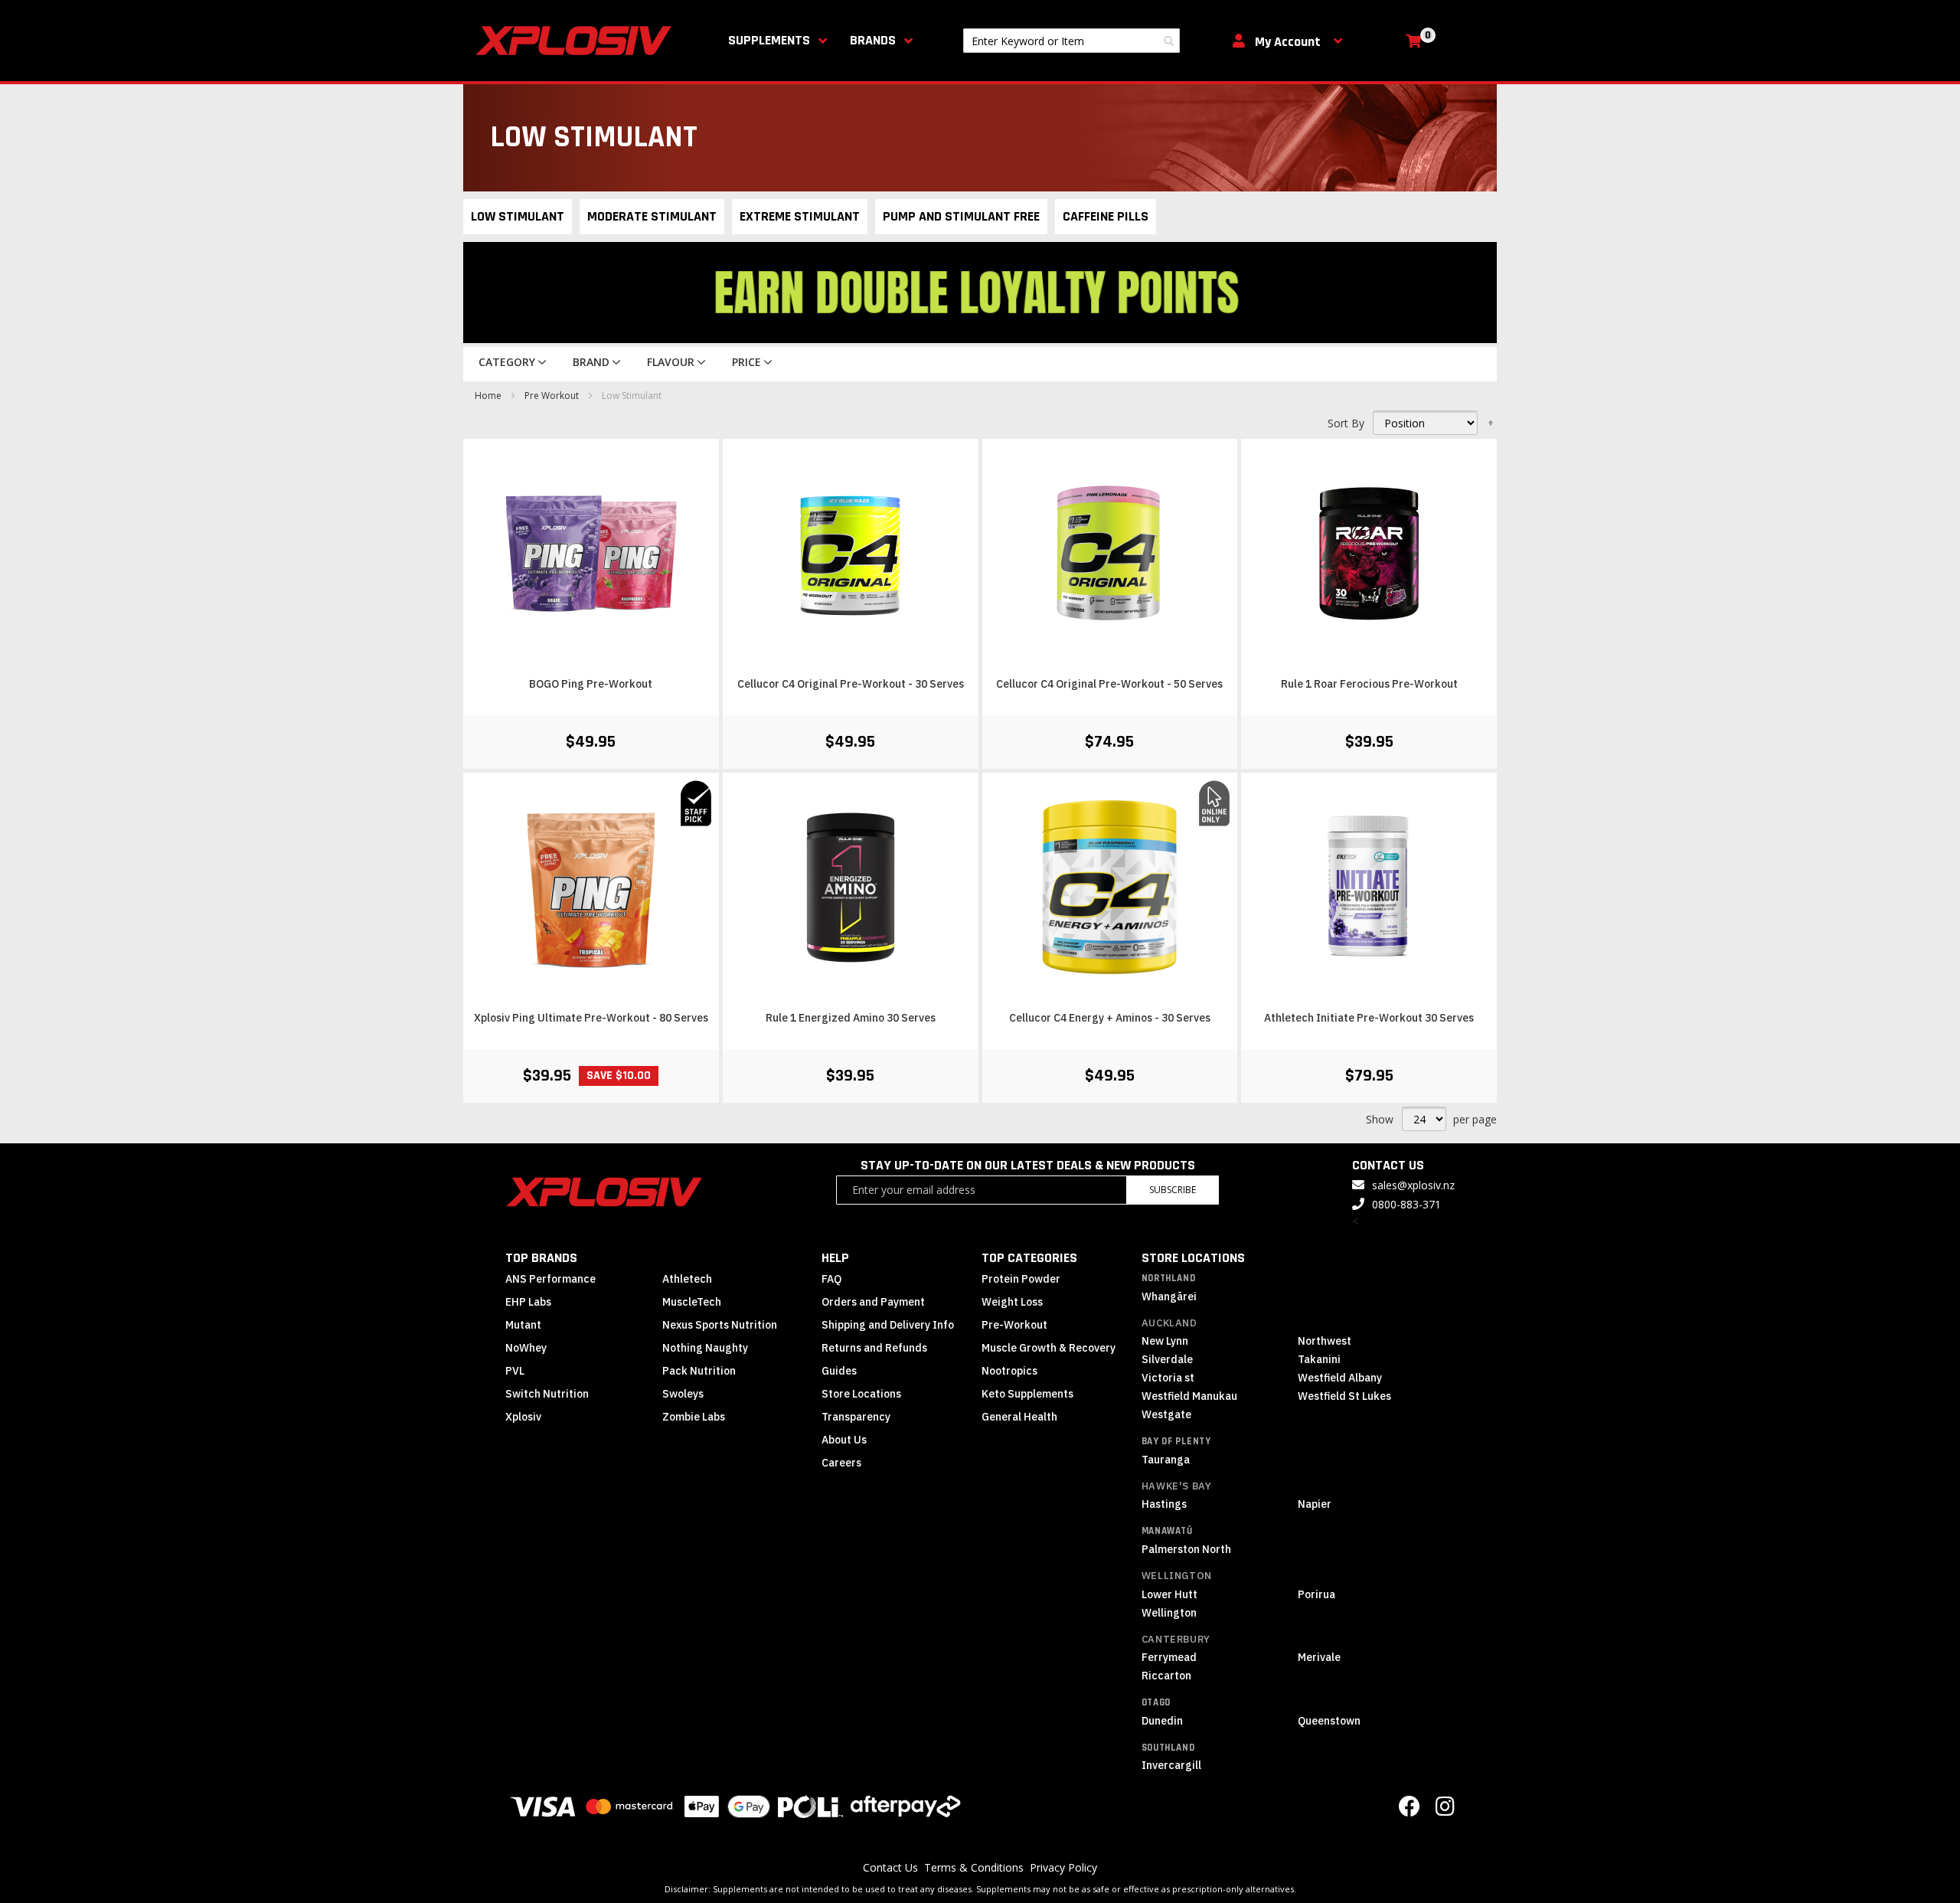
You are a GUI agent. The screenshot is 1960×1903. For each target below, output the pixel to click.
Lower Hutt (1169, 1594)
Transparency (856, 1417)
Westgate (1166, 1414)
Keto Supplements (1027, 1394)
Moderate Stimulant (652, 216)
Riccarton (1166, 1676)
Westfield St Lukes (1344, 1396)
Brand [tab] (591, 362)
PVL (515, 1371)
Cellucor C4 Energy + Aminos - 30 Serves (1110, 1018)
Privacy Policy (1063, 1867)
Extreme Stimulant (800, 216)
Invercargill (1171, 1765)
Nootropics (1009, 1371)
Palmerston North (1186, 1549)
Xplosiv (523, 1417)
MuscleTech (692, 1302)
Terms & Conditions (974, 1867)
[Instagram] (1445, 1810)
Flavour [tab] (671, 362)
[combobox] (1071, 41)
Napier (1315, 1504)
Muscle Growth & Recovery (1049, 1348)
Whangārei (1169, 1296)
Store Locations (861, 1394)
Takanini (1319, 1359)
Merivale (1319, 1657)
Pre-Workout (1014, 1325)
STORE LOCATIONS (1193, 1258)
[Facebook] (1410, 1810)
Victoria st (1168, 1378)
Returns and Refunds (874, 1348)
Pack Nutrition (699, 1371)
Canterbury (1176, 1639)
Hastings (1164, 1504)
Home (489, 396)
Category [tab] (507, 362)
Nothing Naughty (705, 1348)
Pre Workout (553, 396)
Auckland (1169, 1323)
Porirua (1316, 1594)
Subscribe (1173, 1190)
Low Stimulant (518, 216)
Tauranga (1166, 1460)
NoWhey (526, 1348)
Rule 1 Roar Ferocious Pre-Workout (1369, 684)
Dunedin (1162, 1721)
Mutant (523, 1325)
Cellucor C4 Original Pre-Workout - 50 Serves (1109, 684)
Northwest (1325, 1341)
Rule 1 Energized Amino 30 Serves (851, 1018)
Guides (839, 1371)
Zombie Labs (694, 1417)
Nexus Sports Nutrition (720, 1325)
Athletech (687, 1279)
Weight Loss (1012, 1302)
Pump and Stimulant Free (961, 216)
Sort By (1346, 423)
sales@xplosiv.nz (1413, 1185)
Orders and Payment (873, 1302)
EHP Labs (528, 1302)
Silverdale (1167, 1359)
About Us (844, 1440)
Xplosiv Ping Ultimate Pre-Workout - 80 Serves (591, 1018)
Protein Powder (1021, 1279)
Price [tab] (746, 362)
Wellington (1177, 1576)
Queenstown (1329, 1721)
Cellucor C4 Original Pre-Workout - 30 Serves (851, 684)
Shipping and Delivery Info (888, 1325)
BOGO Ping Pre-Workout (591, 684)
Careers (841, 1463)
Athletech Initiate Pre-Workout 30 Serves (1369, 1018)
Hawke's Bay (1177, 1486)
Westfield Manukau (1189, 1396)
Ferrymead (1169, 1657)
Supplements (769, 40)
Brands (873, 40)
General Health (1019, 1417)
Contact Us (890, 1867)
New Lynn (1165, 1341)
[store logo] (577, 41)
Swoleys (683, 1394)
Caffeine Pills (1106, 216)
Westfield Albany (1340, 1378)
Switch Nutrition (547, 1394)
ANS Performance (550, 1279)
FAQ (831, 1279)
